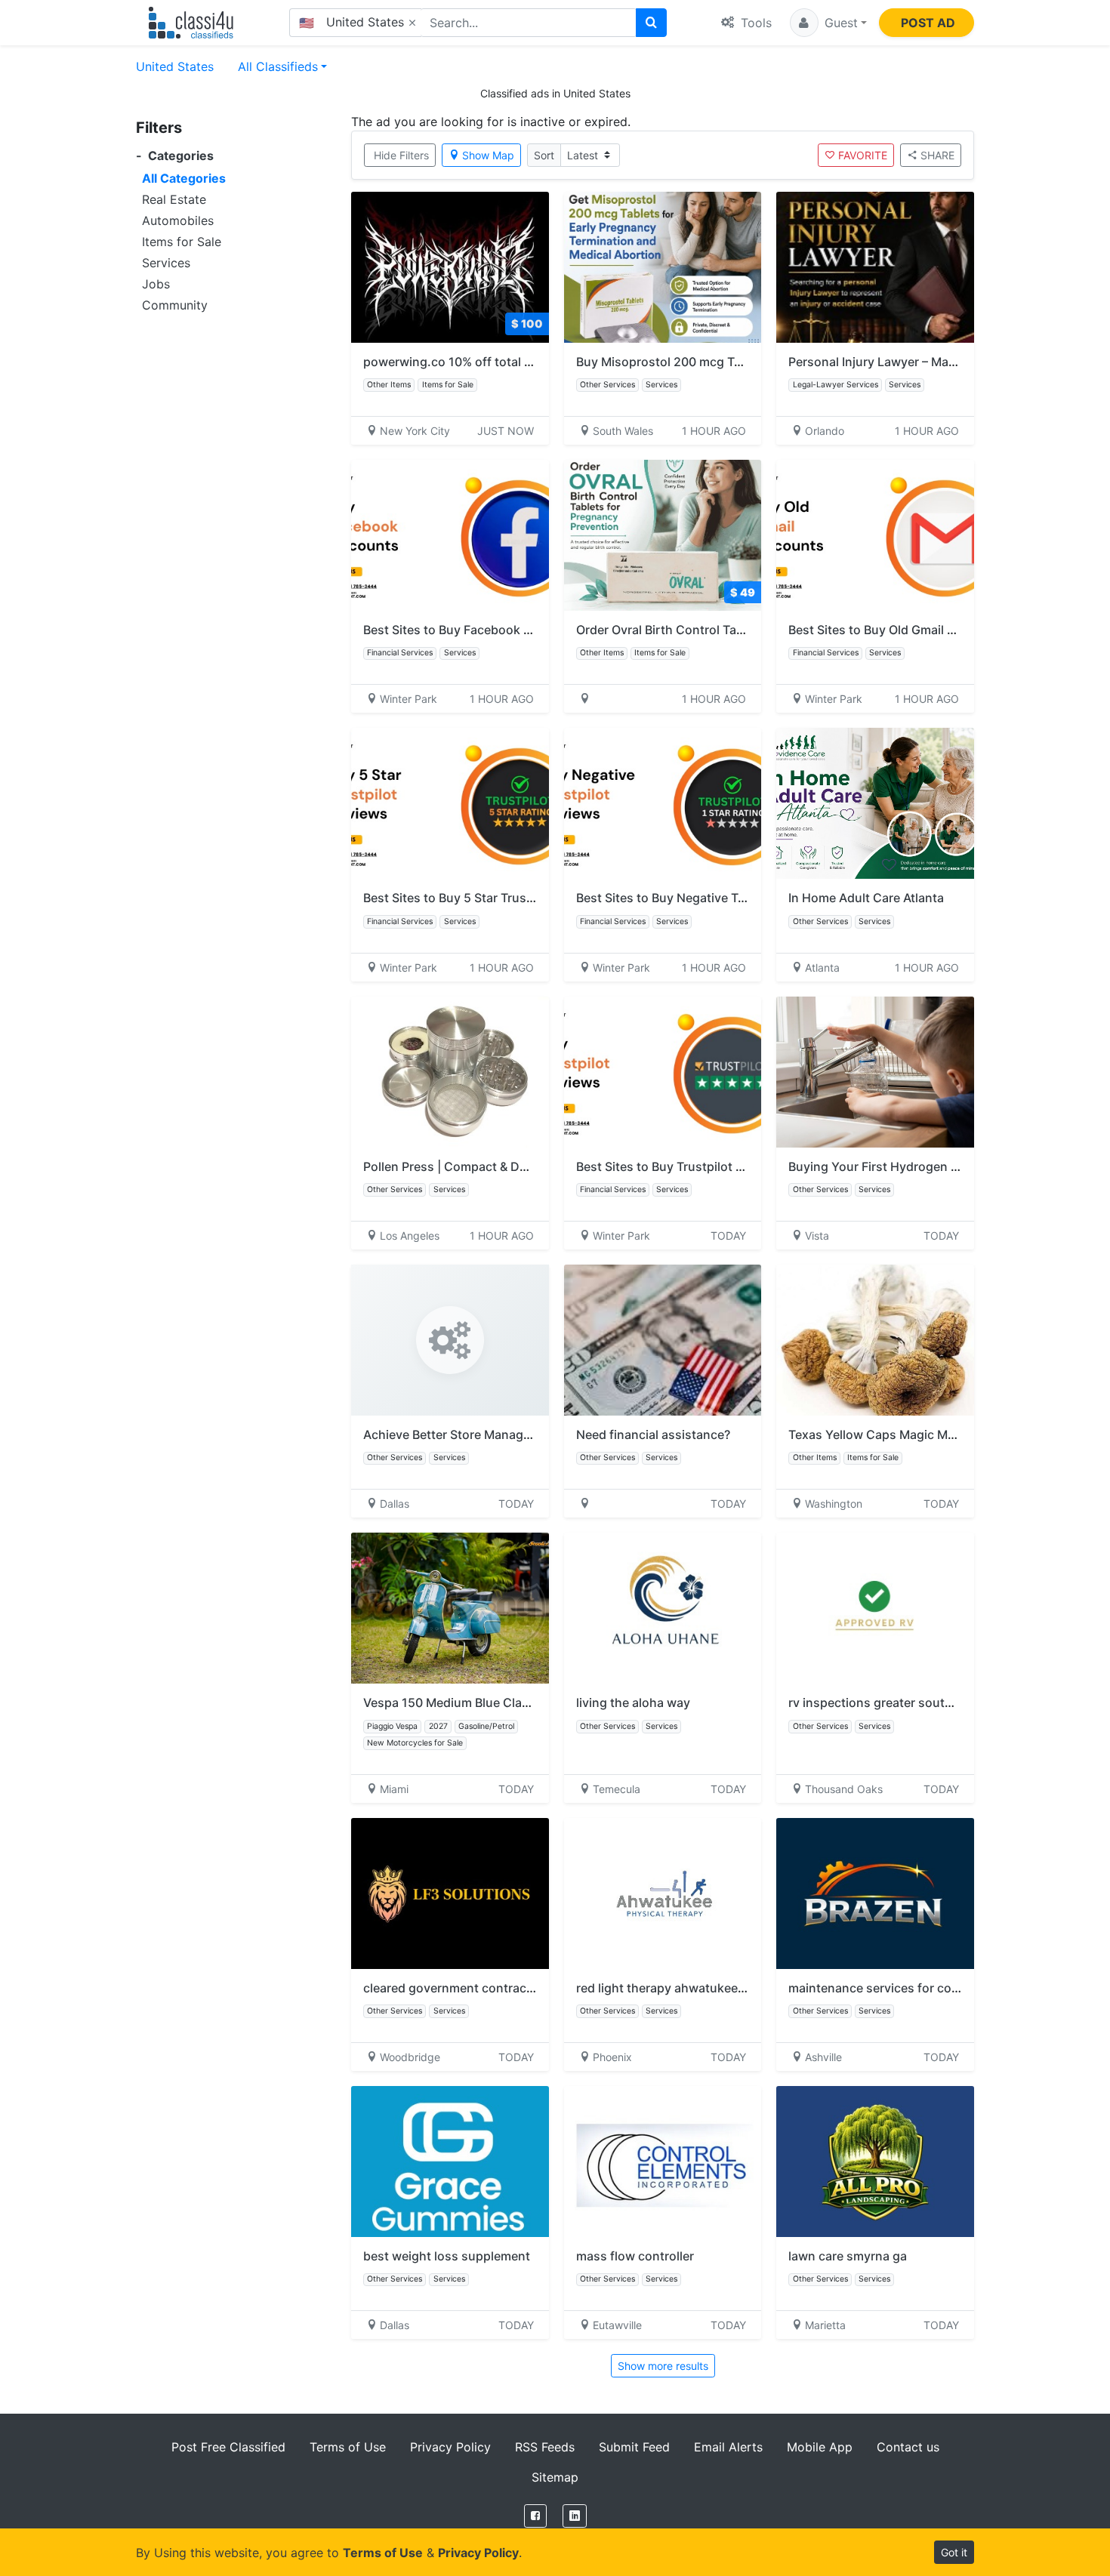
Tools (754, 23)
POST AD (928, 23)
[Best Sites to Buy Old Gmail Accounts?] (875, 535)
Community (175, 305)
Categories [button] (175, 156)
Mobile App (820, 2447)
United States (175, 66)
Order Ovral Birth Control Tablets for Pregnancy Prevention (746, 630)
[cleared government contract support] (450, 1893)
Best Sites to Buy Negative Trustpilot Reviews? (710, 898)
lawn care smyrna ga (848, 2256)
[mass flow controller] (663, 2162)
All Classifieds (278, 66)
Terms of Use (348, 2447)
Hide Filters (401, 155)
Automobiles (178, 220)
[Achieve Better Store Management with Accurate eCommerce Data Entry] (450, 1340)
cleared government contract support (472, 1988)
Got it (954, 2552)
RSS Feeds (545, 2447)
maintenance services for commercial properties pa (936, 1988)
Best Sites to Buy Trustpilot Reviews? (683, 1166)
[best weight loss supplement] (450, 2162)
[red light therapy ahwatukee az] (663, 1893)
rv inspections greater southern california (908, 1702)
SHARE (937, 155)
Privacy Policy (450, 2447)
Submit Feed (634, 2447)
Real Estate (174, 199)
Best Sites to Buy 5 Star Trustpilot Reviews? (488, 898)
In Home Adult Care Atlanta (866, 898)
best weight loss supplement (447, 2256)
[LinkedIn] (575, 2516)
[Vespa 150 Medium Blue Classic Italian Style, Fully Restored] (450, 1608)
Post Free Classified (228, 2447)
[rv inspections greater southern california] (875, 1608)
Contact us (908, 2447)
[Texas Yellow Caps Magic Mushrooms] (875, 1340)
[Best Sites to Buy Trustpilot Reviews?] (663, 1072)
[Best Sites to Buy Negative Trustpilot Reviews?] (663, 803)
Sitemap (555, 2477)
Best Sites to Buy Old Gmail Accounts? (899, 630)
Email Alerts (728, 2447)
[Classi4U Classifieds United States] (194, 23)
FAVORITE (863, 155)
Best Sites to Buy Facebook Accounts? (474, 630)
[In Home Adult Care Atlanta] (875, 803)
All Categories (184, 178)
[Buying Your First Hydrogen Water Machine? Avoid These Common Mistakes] (875, 1072)
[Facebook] (535, 2516)
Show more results (663, 2366)
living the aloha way (633, 1702)
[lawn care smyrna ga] (875, 2162)
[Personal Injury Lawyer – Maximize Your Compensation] (875, 267)
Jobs (156, 284)
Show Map (488, 155)
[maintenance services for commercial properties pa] (875, 1893)
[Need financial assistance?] (663, 1340)
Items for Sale (182, 242)
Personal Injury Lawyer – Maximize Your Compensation (946, 362)
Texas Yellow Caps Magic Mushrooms (897, 1434)
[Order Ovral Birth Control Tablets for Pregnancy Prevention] (663, 535)
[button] (828, 23)
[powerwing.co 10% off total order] (450, 267)
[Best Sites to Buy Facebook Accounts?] (450, 535)
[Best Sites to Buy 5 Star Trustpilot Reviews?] (450, 803)
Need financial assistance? (653, 1434)
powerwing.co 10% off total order (459, 362)
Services (166, 263)
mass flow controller (635, 2256)
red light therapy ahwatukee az (665, 1988)
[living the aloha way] (663, 1608)
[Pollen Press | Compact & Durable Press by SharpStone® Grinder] (450, 1072)
